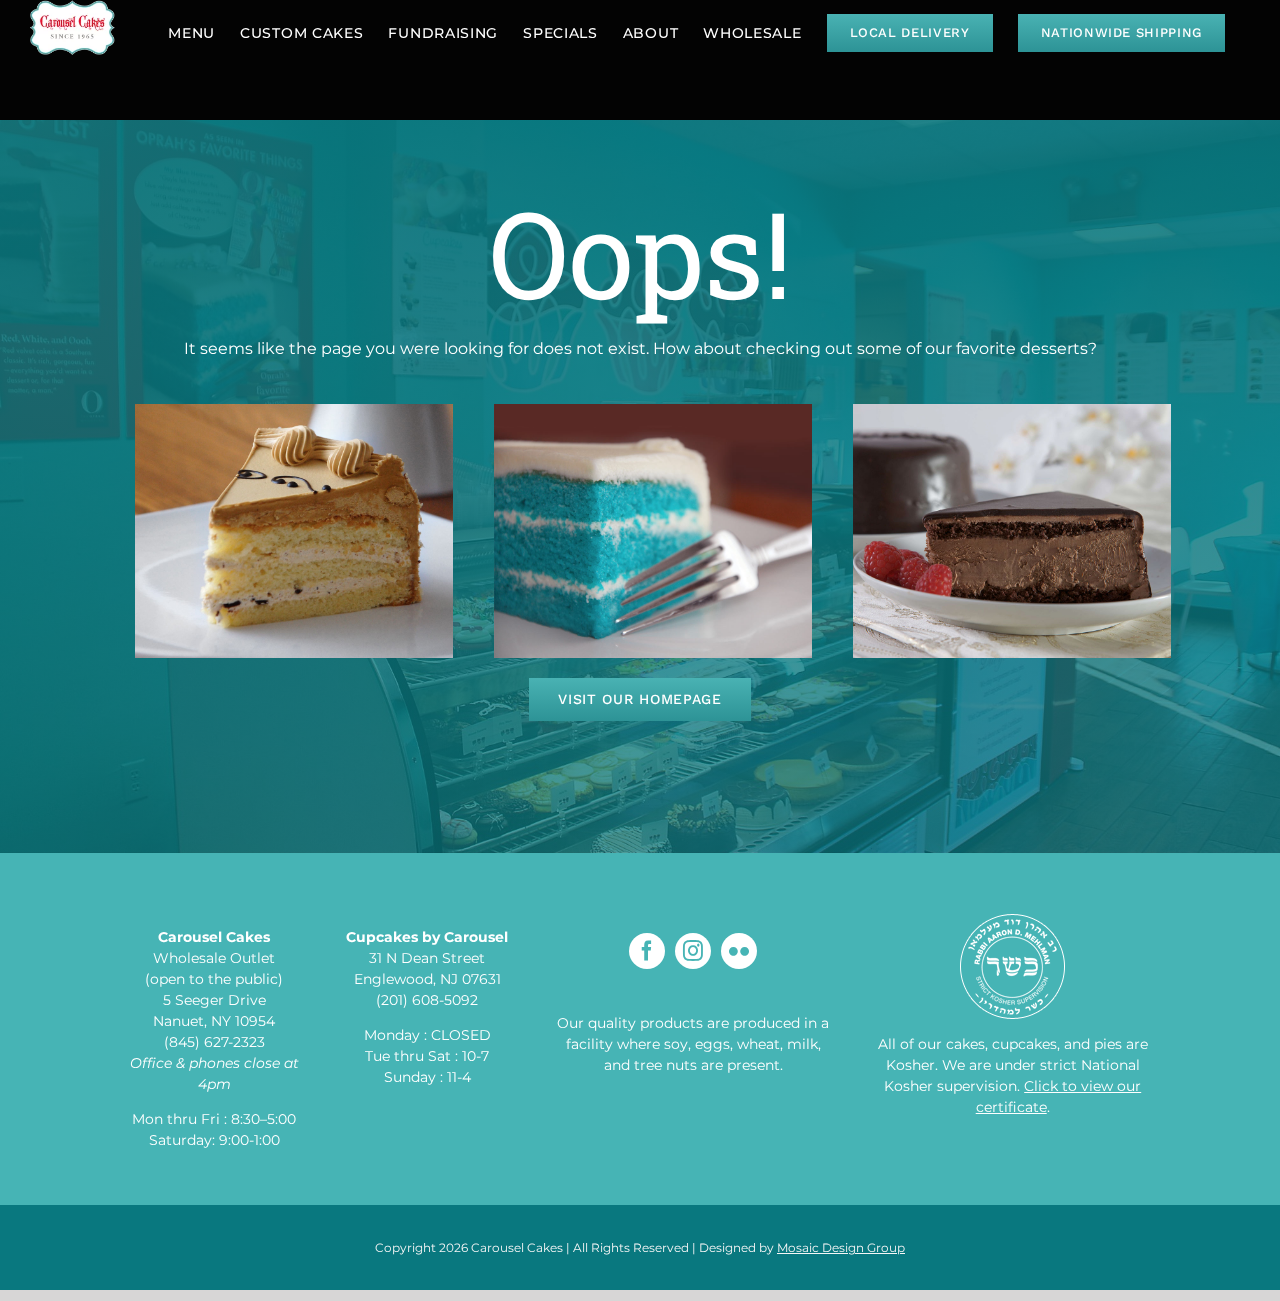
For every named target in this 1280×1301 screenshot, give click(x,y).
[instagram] (693, 951)
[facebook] (647, 951)
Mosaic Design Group (841, 1247)
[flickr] (739, 951)
